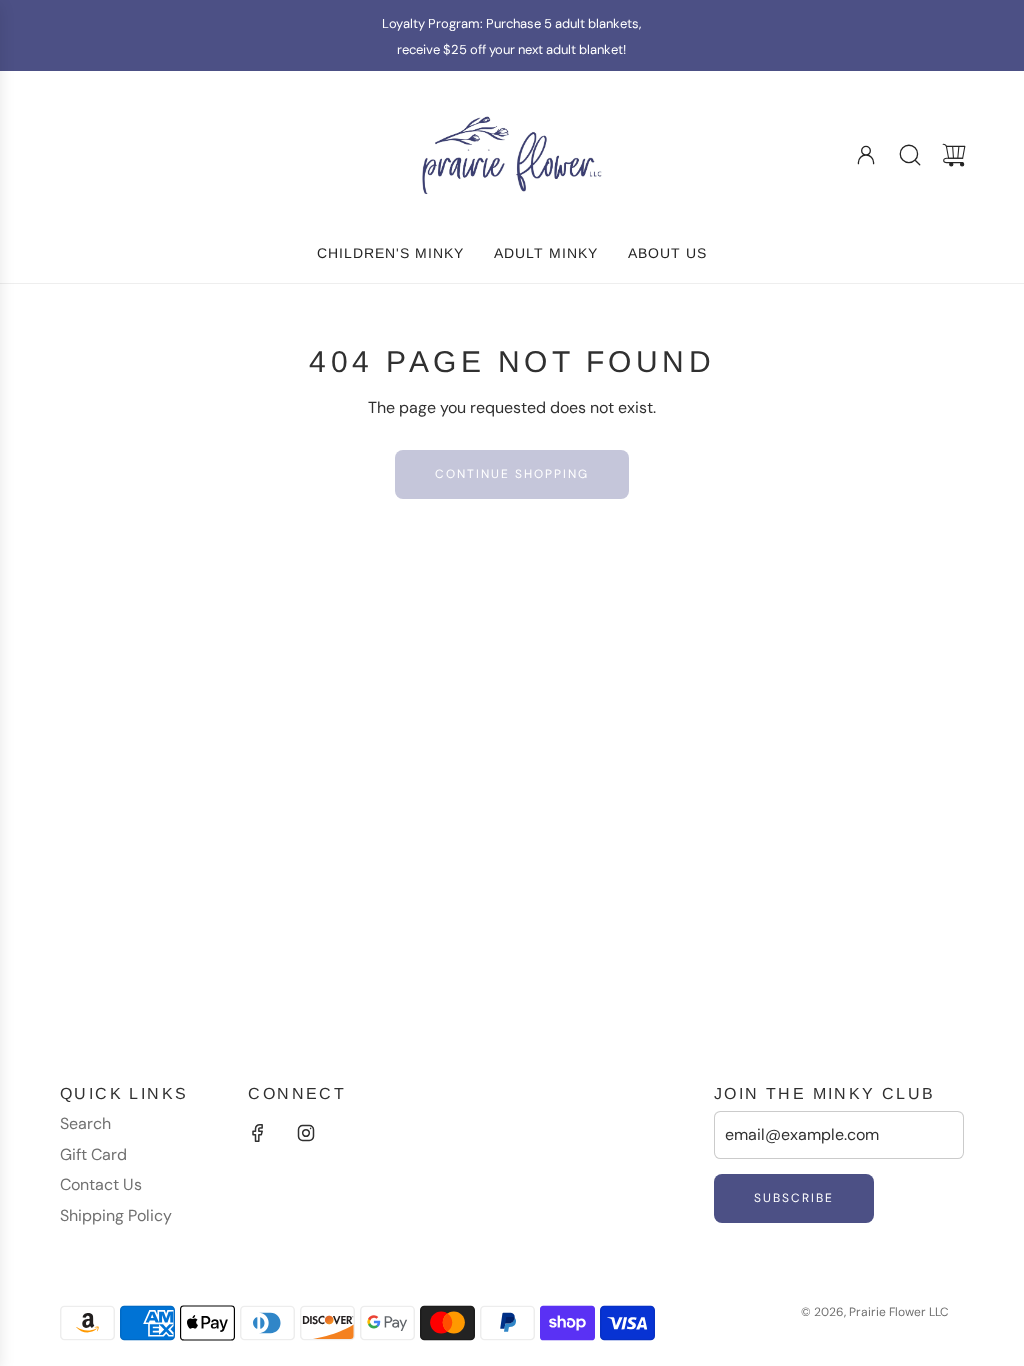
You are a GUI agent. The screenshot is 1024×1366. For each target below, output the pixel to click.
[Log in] (866, 155)
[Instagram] (306, 1133)
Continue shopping (512, 474)
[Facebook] (258, 1133)
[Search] (910, 155)
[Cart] (954, 155)
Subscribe (794, 1198)
